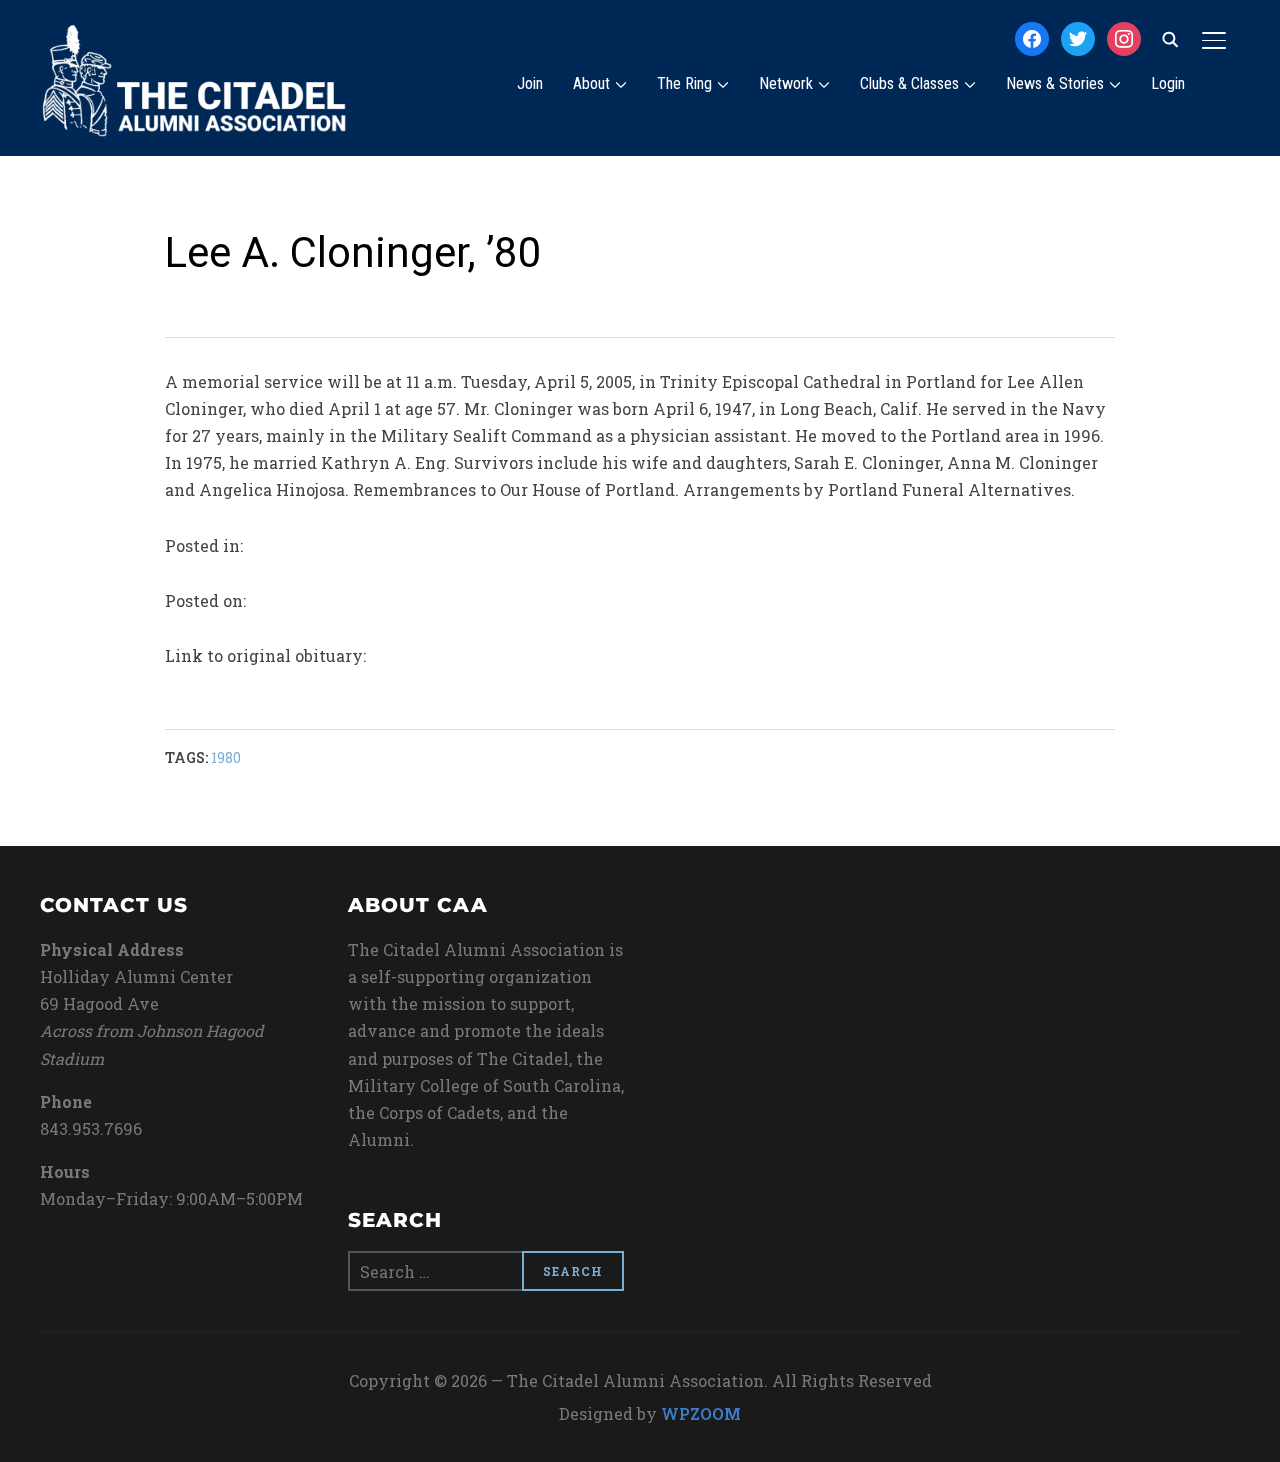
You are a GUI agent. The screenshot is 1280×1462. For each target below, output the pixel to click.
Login (1168, 83)
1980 (226, 757)
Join (530, 83)
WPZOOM (701, 1413)
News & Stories (1055, 83)
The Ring (684, 83)
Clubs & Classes (909, 83)
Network (786, 83)
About (591, 83)
